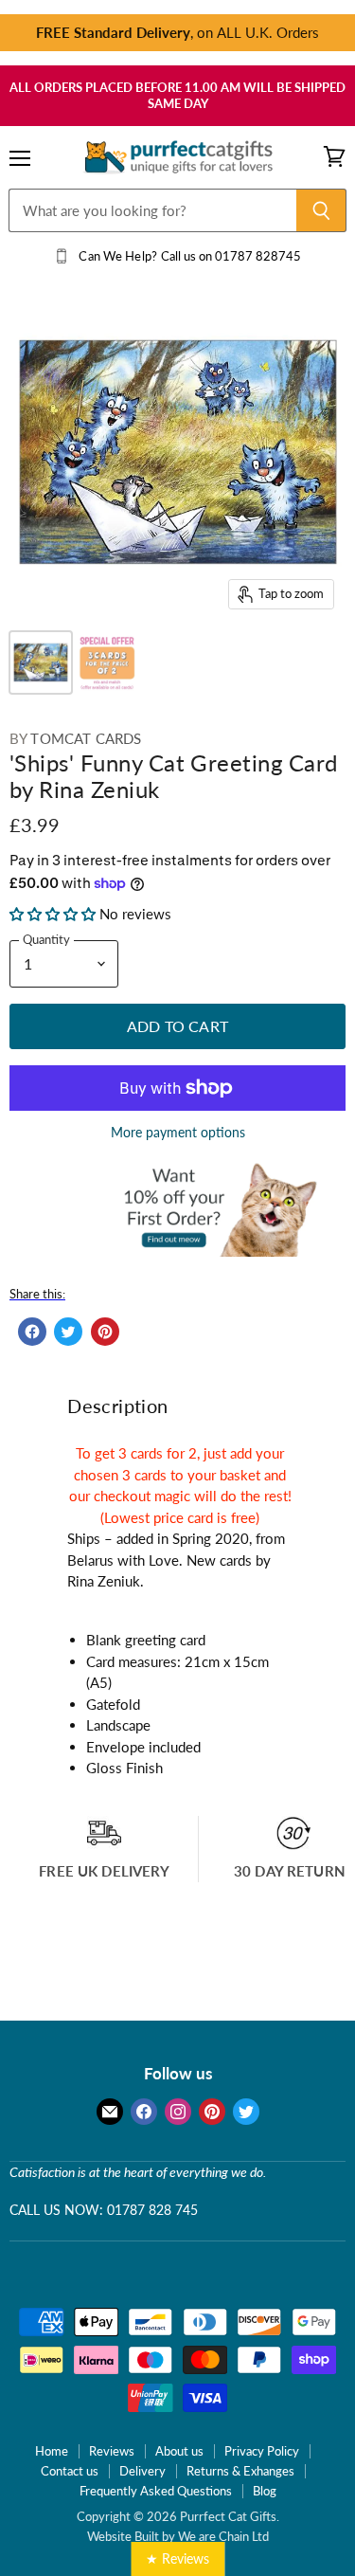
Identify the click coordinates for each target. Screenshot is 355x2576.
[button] (54, 914)
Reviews (112, 2451)
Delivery (142, 2471)
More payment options (178, 1133)
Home (52, 2451)
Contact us (70, 2471)
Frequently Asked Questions (156, 2491)
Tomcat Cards (86, 738)
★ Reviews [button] (177, 2558)
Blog (265, 2491)
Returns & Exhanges (240, 2471)
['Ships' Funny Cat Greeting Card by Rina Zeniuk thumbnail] (41, 662)
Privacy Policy (262, 2451)
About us (179, 2451)
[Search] (321, 210)
